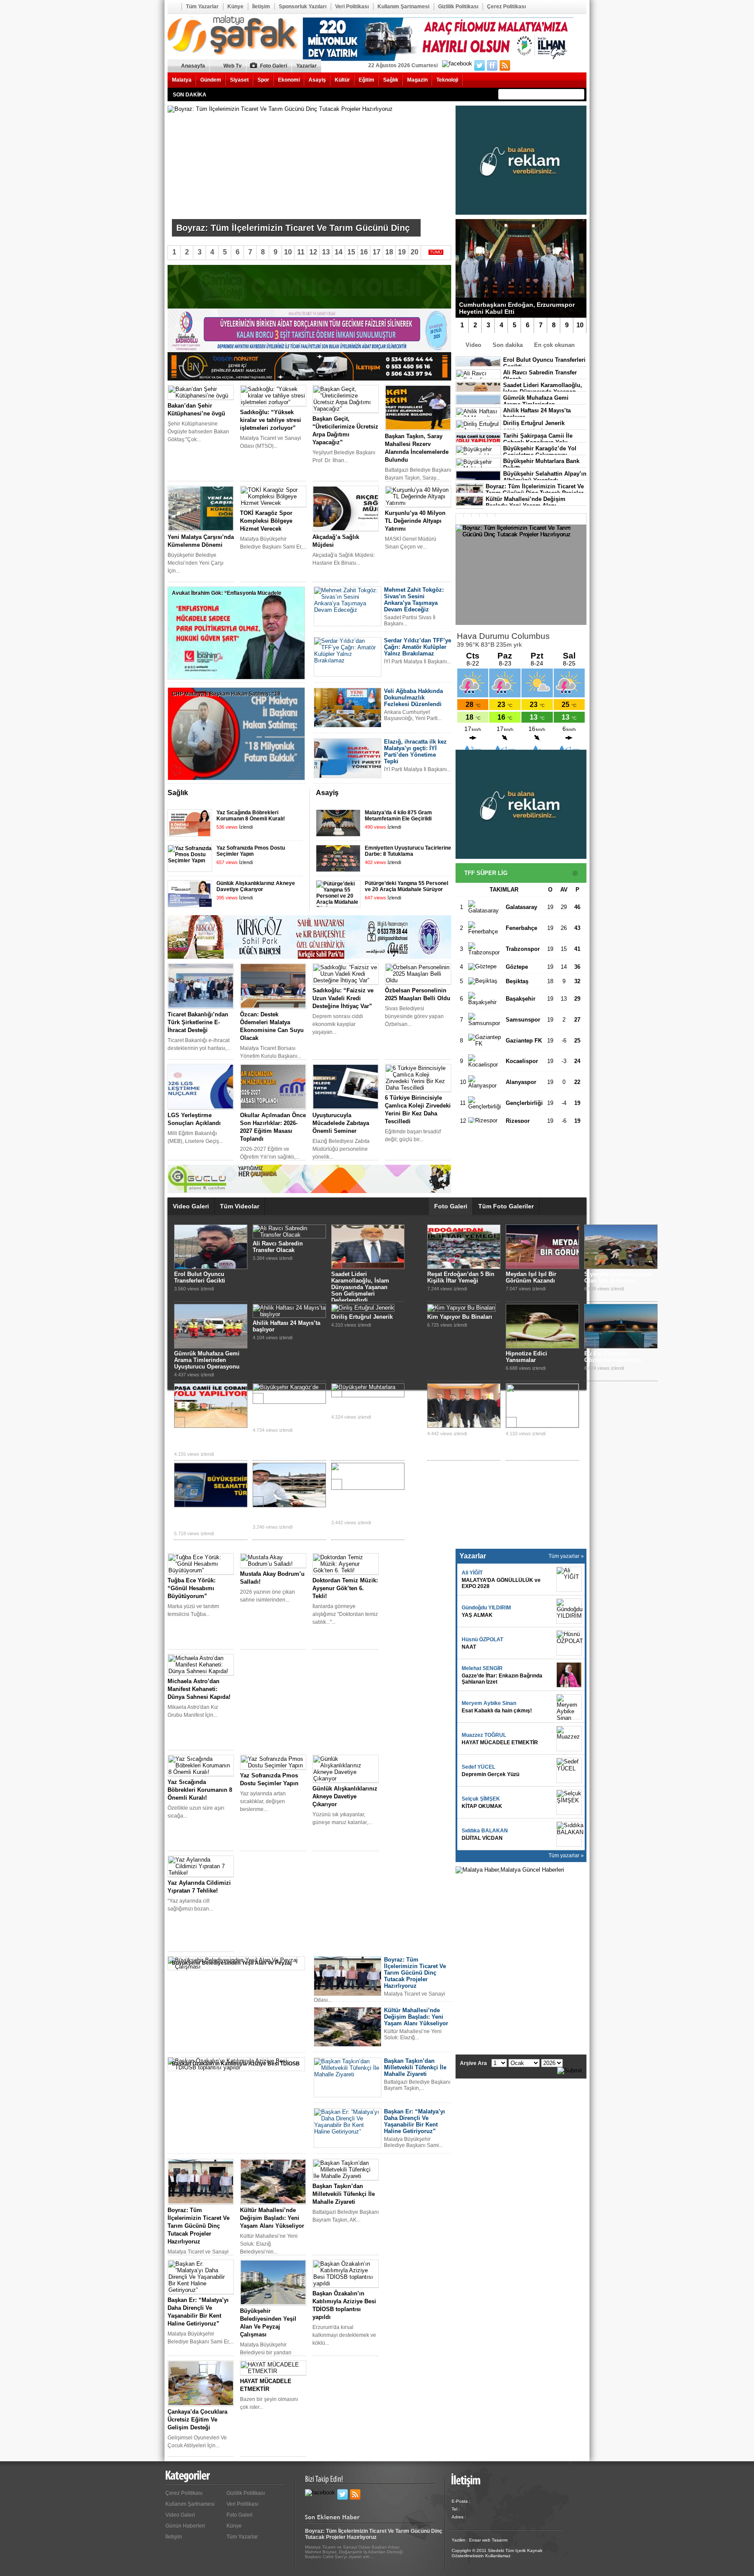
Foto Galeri (274, 66)
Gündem (211, 80)
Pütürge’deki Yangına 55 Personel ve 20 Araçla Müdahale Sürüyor (406, 886)
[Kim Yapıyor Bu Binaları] (461, 1308)
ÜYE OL (533, 66)
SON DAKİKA (190, 95)
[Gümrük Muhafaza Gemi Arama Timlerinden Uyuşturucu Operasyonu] (211, 1346)
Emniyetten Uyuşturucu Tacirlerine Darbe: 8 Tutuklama (408, 851)
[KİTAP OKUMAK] (569, 1802)
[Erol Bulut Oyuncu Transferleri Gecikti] (211, 1267)
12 (313, 252)
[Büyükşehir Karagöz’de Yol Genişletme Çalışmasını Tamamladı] (289, 1400)
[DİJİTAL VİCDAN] (569, 1834)
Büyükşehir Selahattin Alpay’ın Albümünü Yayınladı (545, 477)
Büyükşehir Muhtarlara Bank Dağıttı (362, 1406)
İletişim (261, 7)
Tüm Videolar (240, 1206)
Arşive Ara (473, 2063)
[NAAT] (569, 1643)
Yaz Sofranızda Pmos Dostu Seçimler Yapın (251, 851)
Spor (263, 80)
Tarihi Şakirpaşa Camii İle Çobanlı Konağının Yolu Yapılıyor (205, 1439)
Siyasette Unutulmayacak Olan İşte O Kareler (618, 1277)
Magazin (417, 80)
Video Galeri (191, 1206)
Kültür (342, 80)
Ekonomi (289, 80)
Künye (235, 7)
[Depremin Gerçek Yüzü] (569, 1770)
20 (415, 252)
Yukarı (433, 794)
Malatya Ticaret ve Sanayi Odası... (216, 213)
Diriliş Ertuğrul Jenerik (534, 423)
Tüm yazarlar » (566, 1556)
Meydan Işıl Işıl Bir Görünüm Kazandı (531, 1277)
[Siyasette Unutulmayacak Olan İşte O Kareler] (621, 1267)
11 (301, 252)
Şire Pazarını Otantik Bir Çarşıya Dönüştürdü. (285, 1516)
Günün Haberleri (185, 2526)
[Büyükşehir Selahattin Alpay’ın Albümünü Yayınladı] (211, 1505)
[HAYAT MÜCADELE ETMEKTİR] (569, 1739)
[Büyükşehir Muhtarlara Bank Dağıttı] (368, 1394)
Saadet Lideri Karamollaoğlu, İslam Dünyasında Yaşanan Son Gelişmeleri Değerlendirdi (360, 1287)
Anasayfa (174, 7)
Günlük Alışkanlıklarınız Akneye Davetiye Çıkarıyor (256, 886)
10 (580, 325)
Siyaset (239, 80)
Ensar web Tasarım (488, 2540)
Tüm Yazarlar (202, 7)
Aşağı (445, 794)
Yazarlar (307, 66)
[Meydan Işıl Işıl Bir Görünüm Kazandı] (542, 1267)
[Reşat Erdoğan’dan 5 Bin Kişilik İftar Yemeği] (464, 1267)
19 (402, 252)
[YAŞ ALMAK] (569, 1611)
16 (364, 252)
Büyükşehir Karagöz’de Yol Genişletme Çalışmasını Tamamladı (284, 1415)
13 (326, 252)
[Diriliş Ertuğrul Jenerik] (363, 1308)
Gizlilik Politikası (458, 7)
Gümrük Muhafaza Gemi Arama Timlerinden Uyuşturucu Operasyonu (207, 1360)
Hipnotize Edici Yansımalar (526, 1357)
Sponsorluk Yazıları (303, 7)
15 (351, 252)
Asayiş (317, 80)
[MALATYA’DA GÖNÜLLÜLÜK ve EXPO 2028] (569, 1579)
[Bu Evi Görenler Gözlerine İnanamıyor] (621, 1346)
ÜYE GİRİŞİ (568, 66)
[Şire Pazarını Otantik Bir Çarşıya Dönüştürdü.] (289, 1505)
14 (339, 252)
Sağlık (391, 80)
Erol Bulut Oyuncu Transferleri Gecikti (200, 1277)
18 (389, 252)
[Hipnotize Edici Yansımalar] (542, 1346)
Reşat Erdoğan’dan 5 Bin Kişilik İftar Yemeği (461, 1277)
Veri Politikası (352, 7)
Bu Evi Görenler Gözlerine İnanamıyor (613, 1357)
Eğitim (367, 80)
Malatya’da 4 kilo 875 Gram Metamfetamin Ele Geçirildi (398, 816)
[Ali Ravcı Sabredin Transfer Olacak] (289, 1235)
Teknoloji (447, 80)
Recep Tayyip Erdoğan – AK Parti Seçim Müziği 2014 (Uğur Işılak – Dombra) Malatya (364, 1505)
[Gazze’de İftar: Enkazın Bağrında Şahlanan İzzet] (569, 1675)
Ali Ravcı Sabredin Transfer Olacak (278, 1247)
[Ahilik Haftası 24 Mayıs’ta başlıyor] (289, 1314)
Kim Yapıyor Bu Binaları (460, 1317)
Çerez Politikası (506, 7)
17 (377, 252)
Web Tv (233, 66)
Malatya (182, 80)
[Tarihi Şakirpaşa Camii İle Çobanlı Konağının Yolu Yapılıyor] (211, 1426)
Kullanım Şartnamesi (403, 7)
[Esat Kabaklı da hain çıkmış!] (569, 1707)
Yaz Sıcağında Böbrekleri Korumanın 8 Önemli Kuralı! (251, 816)
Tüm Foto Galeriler (506, 1206)
